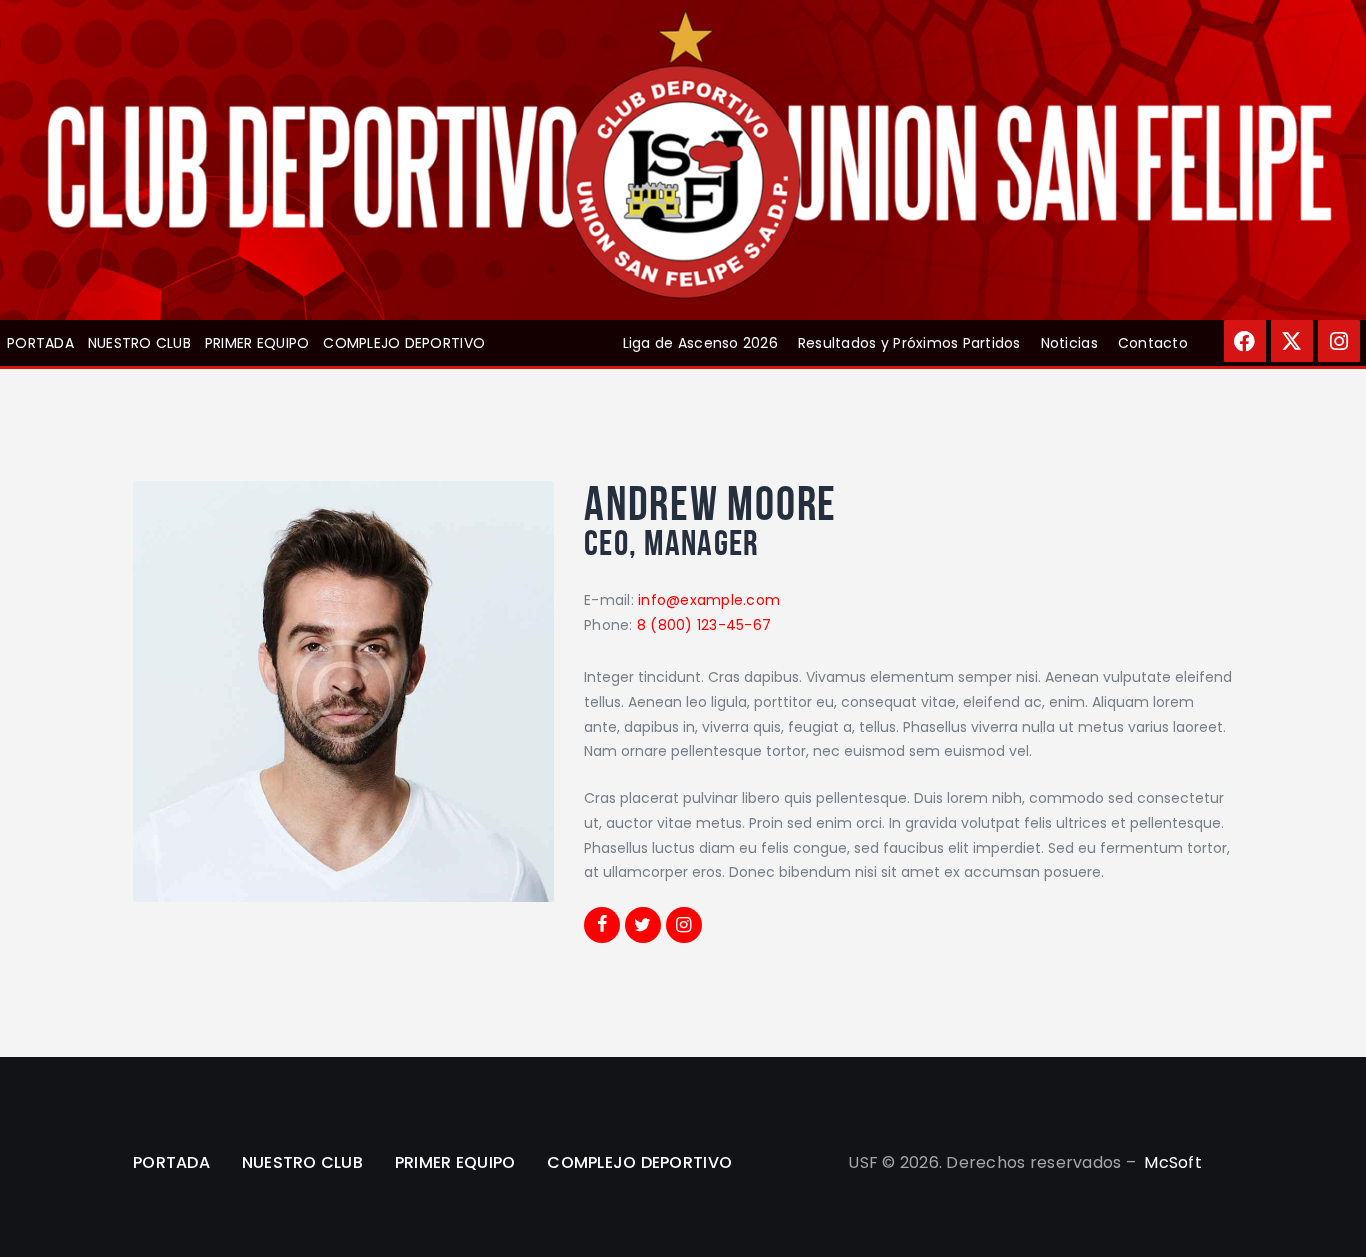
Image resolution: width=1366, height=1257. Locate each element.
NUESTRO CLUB (139, 343)
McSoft (1173, 1162)
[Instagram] (1339, 341)
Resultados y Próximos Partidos (909, 343)
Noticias (1069, 343)
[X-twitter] (1292, 341)
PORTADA (40, 343)
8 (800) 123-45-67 (704, 625)
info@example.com (709, 600)
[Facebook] (1245, 341)
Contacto (1153, 343)
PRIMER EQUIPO (257, 343)
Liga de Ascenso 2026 (700, 343)
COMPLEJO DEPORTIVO (404, 343)
